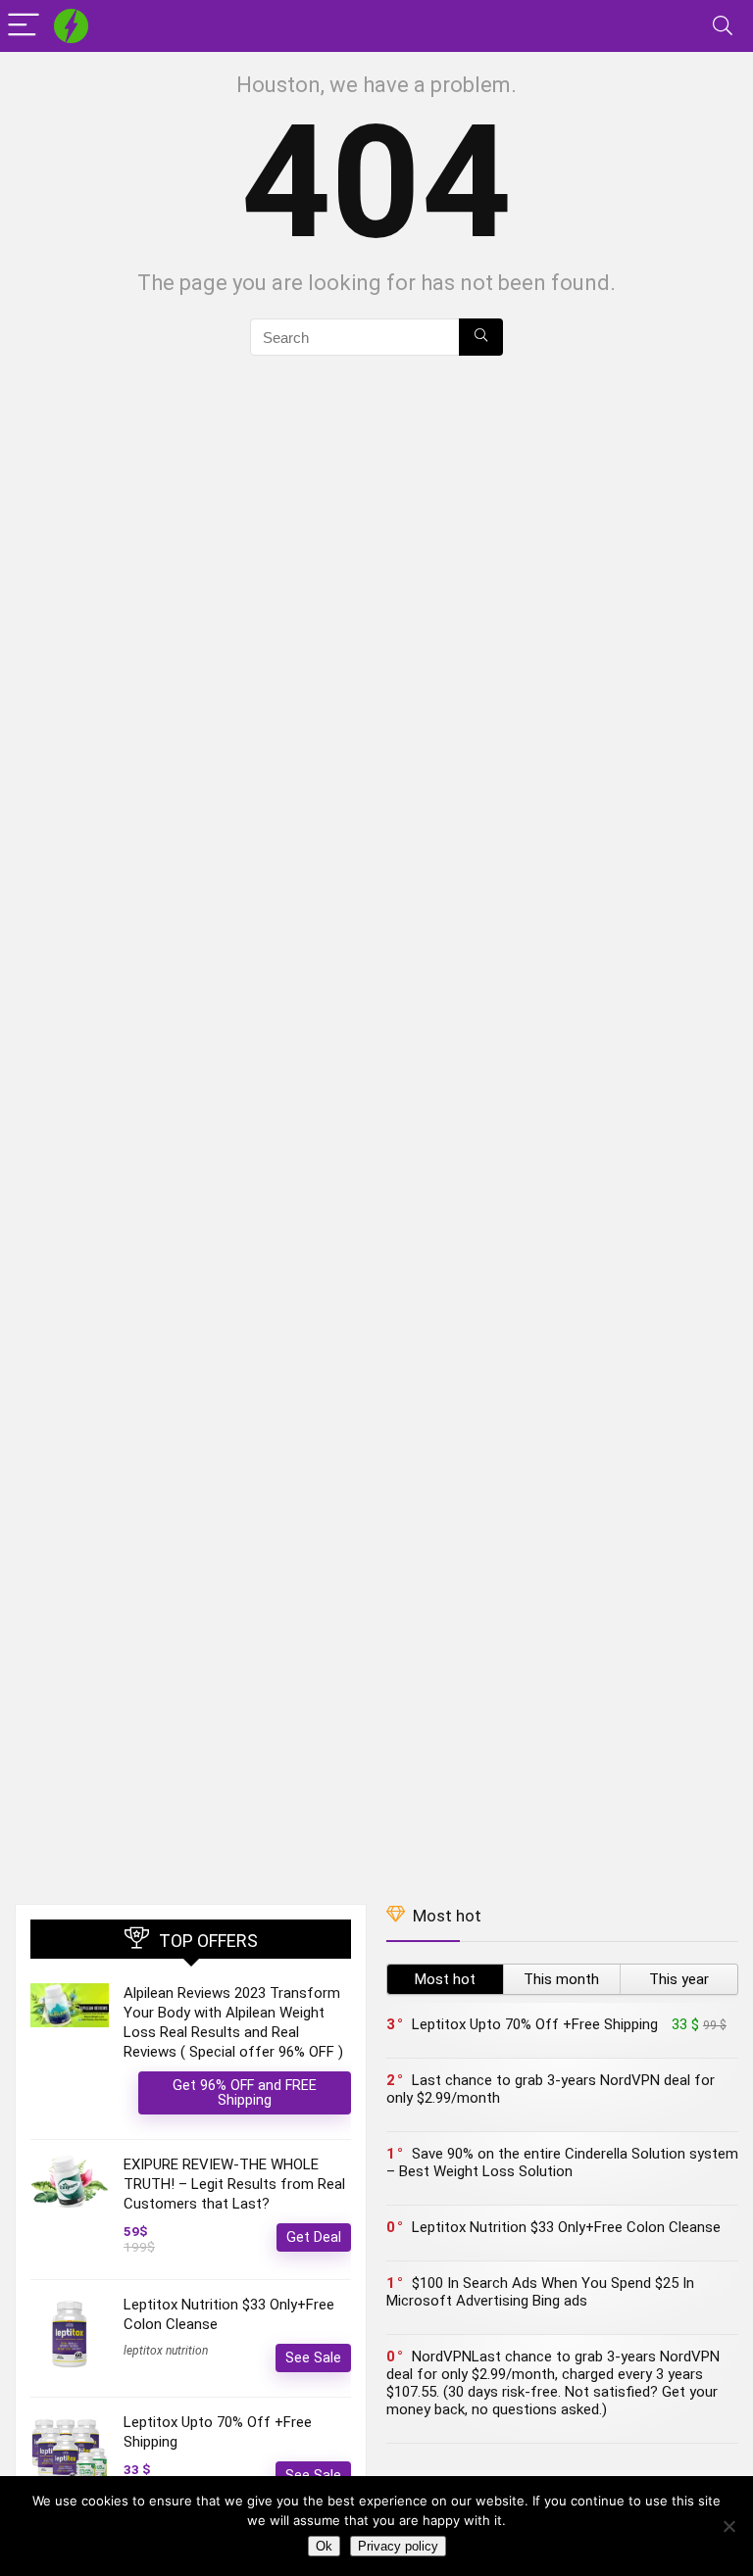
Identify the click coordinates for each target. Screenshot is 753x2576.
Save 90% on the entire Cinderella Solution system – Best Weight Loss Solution (562, 2163)
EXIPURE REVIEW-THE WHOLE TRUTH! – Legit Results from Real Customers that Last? (234, 2184)
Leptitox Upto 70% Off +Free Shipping (535, 2024)
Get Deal (314, 2237)
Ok (324, 2546)
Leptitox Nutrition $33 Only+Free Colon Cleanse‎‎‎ (566, 2227)
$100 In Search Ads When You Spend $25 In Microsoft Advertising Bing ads (540, 2292)
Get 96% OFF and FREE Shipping (245, 2092)
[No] (728, 2526)
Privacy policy (398, 2546)
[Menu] (24, 26)
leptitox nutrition (166, 2351)
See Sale (313, 2357)
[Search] (723, 26)
